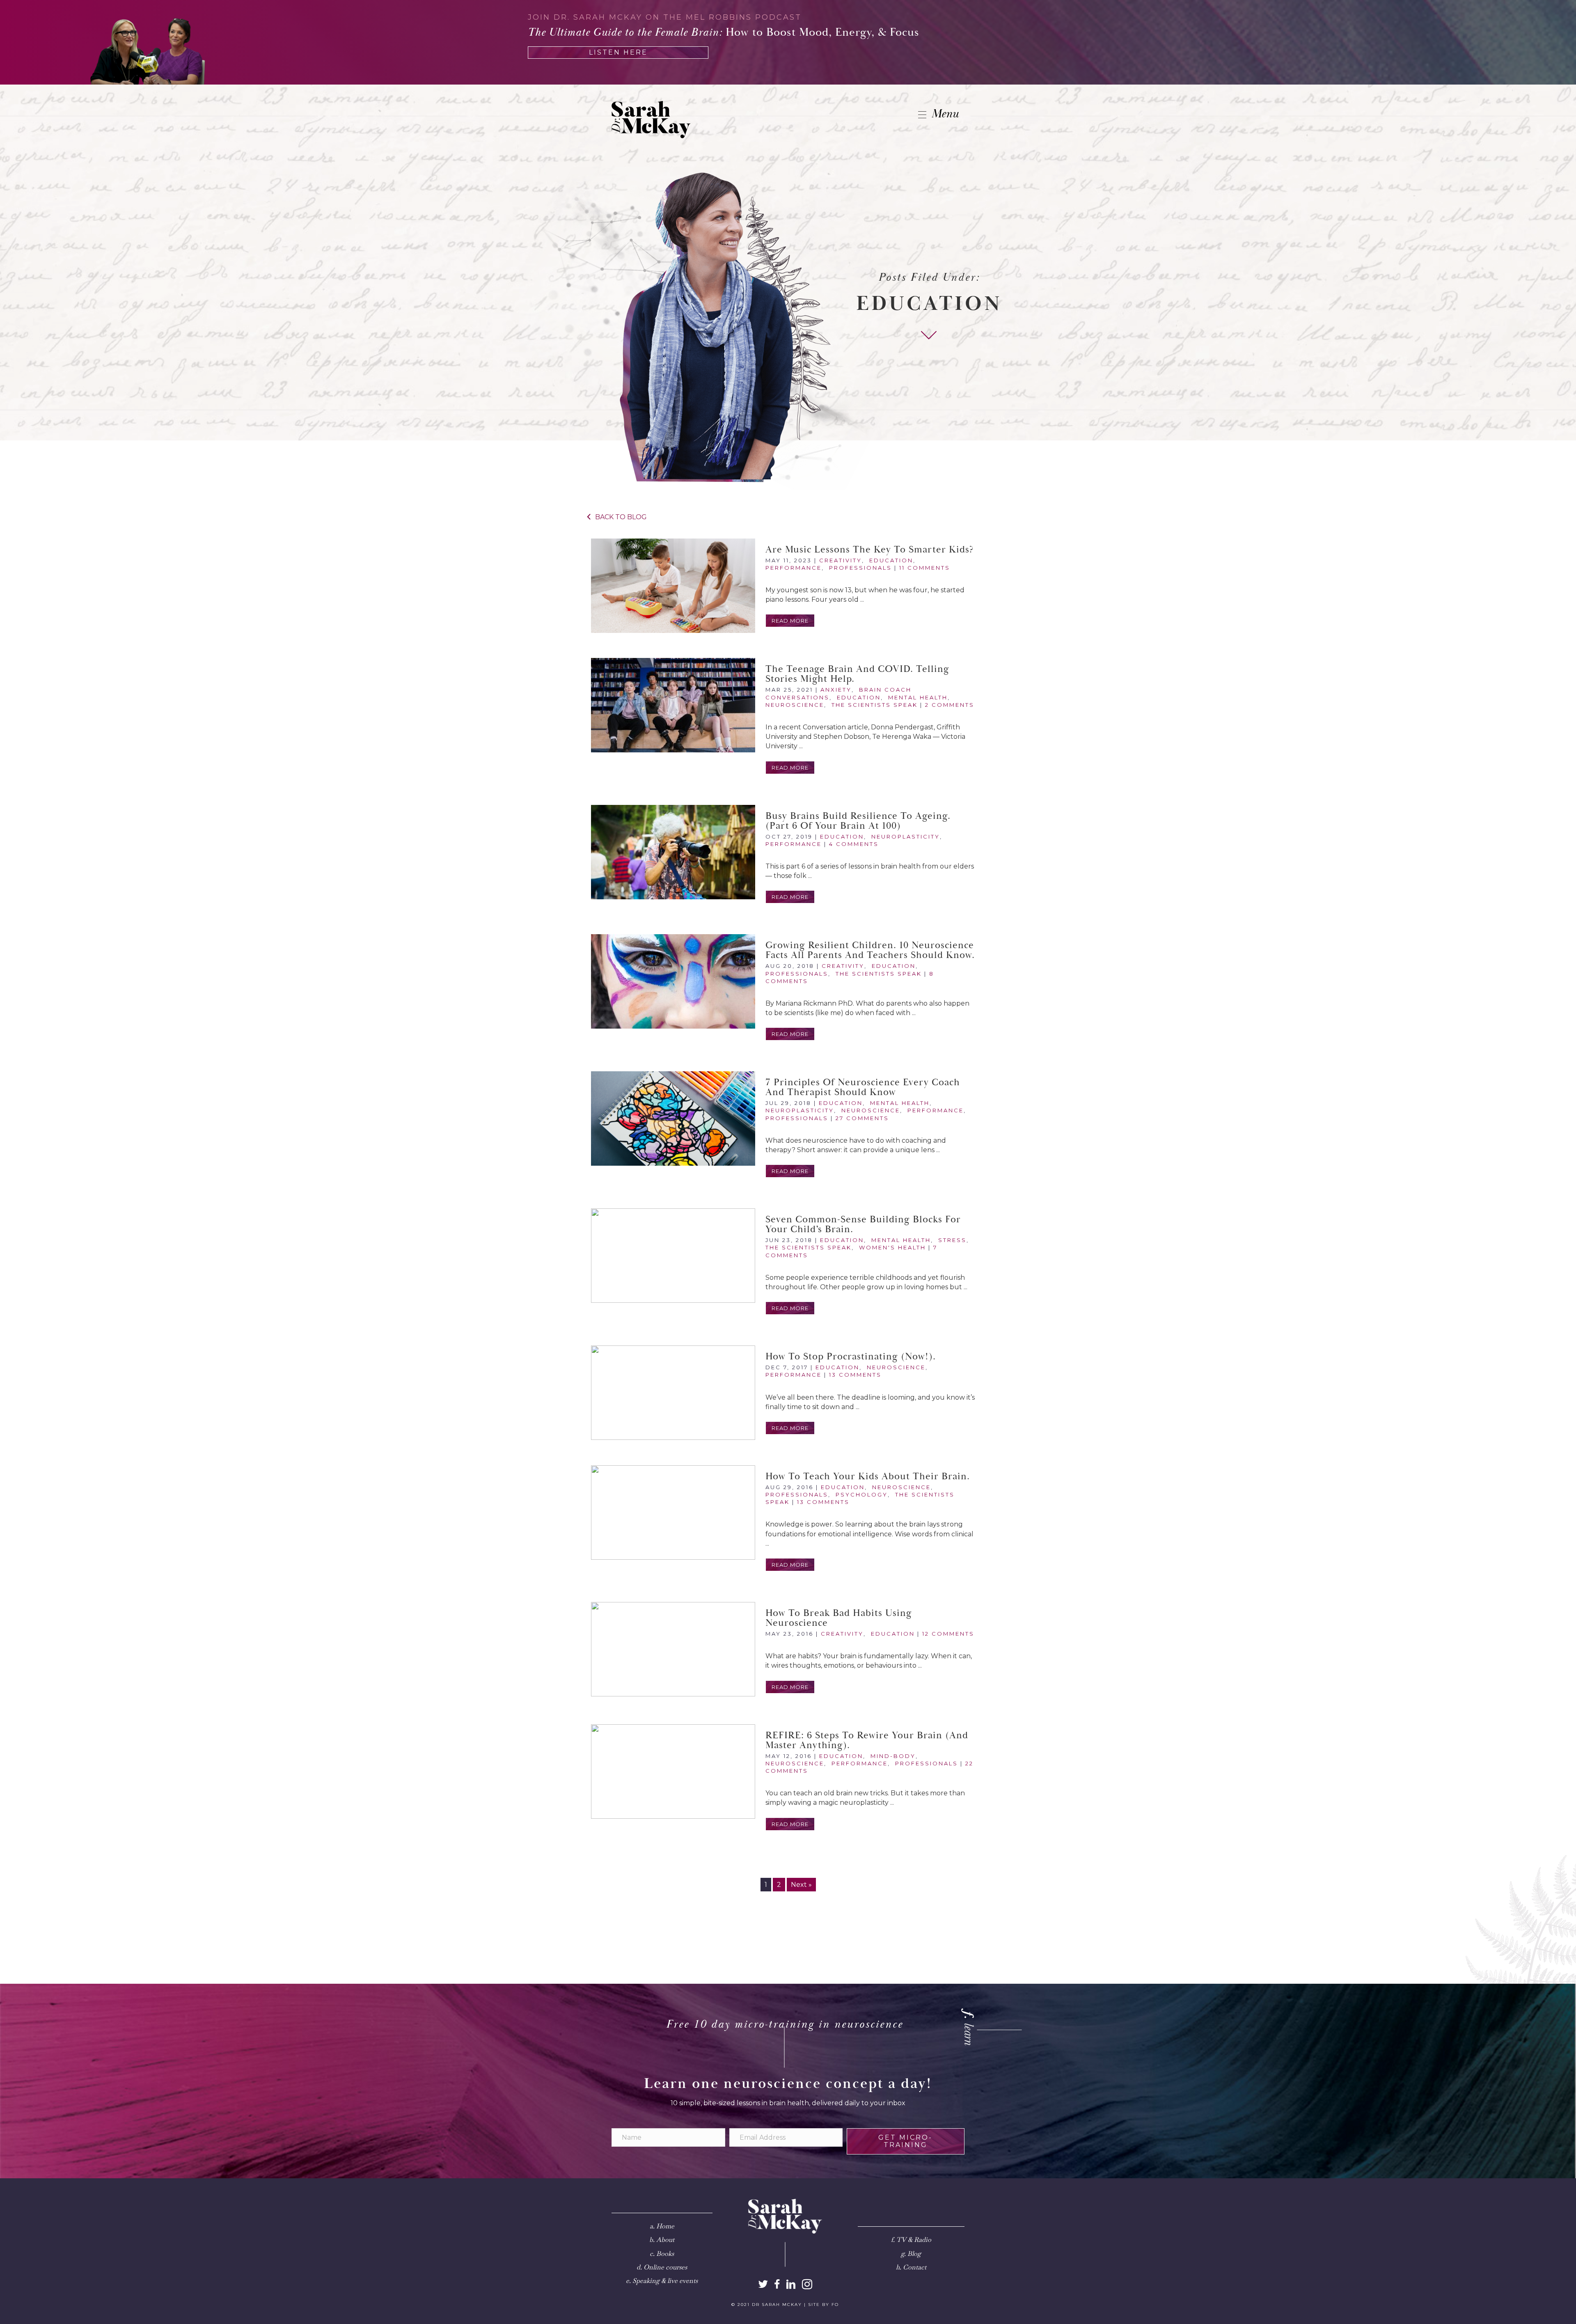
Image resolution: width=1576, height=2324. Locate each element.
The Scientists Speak (875, 705)
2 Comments (950, 705)
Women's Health (892, 1247)
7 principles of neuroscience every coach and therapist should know (863, 1087)
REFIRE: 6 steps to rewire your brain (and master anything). (867, 1740)
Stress (952, 1240)
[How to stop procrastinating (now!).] (673, 1393)
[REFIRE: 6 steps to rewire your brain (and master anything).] (673, 1772)
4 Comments (854, 844)
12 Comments (948, 1634)
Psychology (862, 1494)
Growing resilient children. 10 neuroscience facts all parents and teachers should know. (870, 950)
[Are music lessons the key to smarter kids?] (673, 586)
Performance (794, 568)
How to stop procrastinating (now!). (851, 1357)
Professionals (860, 568)
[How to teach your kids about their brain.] (673, 1513)
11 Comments (925, 568)
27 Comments (862, 1118)
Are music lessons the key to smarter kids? (870, 550)
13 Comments (855, 1375)
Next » (801, 1885)
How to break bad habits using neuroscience (839, 1618)
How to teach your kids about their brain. (868, 1476)
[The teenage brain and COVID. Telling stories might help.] (673, 705)
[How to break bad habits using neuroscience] (673, 1649)
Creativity (841, 560)
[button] (790, 621)
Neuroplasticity (906, 837)
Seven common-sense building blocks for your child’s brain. (863, 1224)
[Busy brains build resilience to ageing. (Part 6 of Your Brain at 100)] (673, 852)
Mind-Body (893, 1756)
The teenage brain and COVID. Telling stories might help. (857, 674)
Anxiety (836, 690)
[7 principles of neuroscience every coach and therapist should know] (673, 1118)
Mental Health (918, 697)
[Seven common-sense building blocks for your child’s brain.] (673, 1256)
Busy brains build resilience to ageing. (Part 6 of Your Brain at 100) (858, 821)
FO (835, 2305)
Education (891, 560)
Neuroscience (795, 705)
